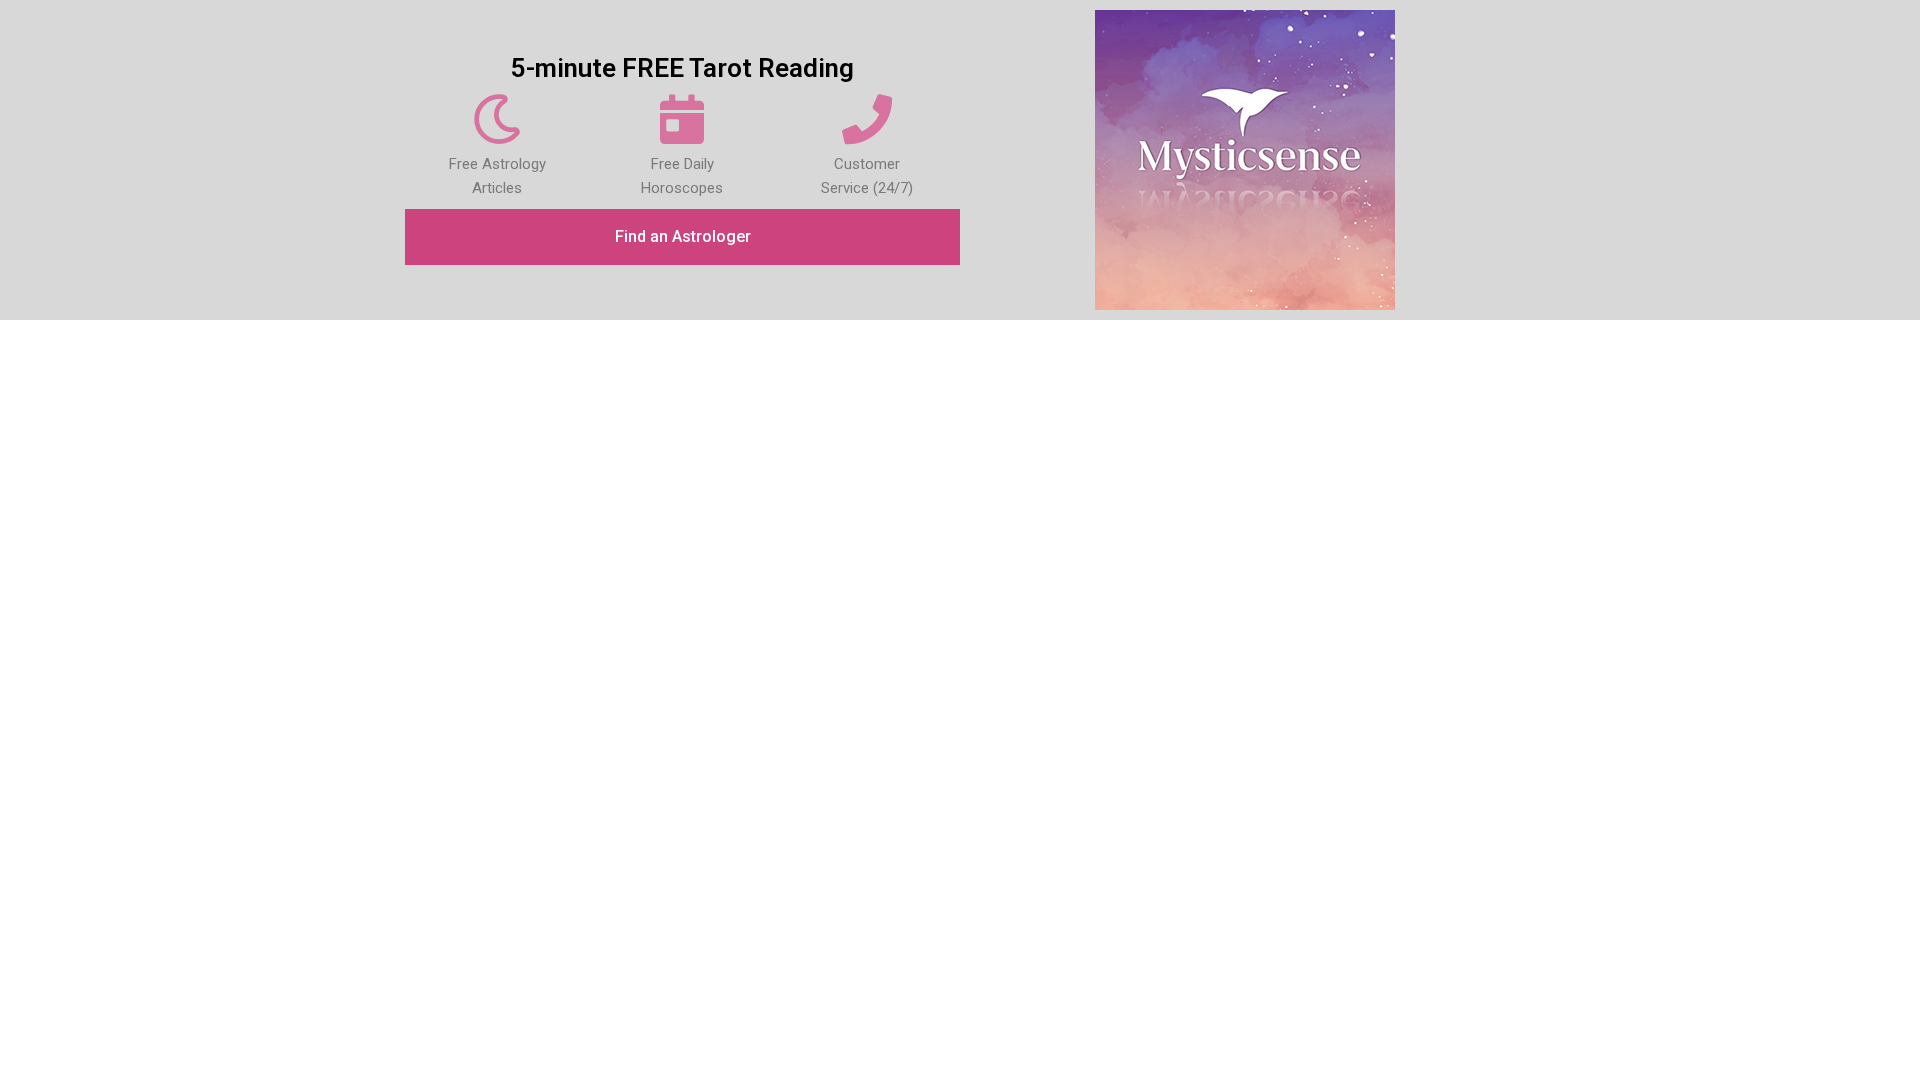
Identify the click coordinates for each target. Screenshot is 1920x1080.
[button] (682, 237)
